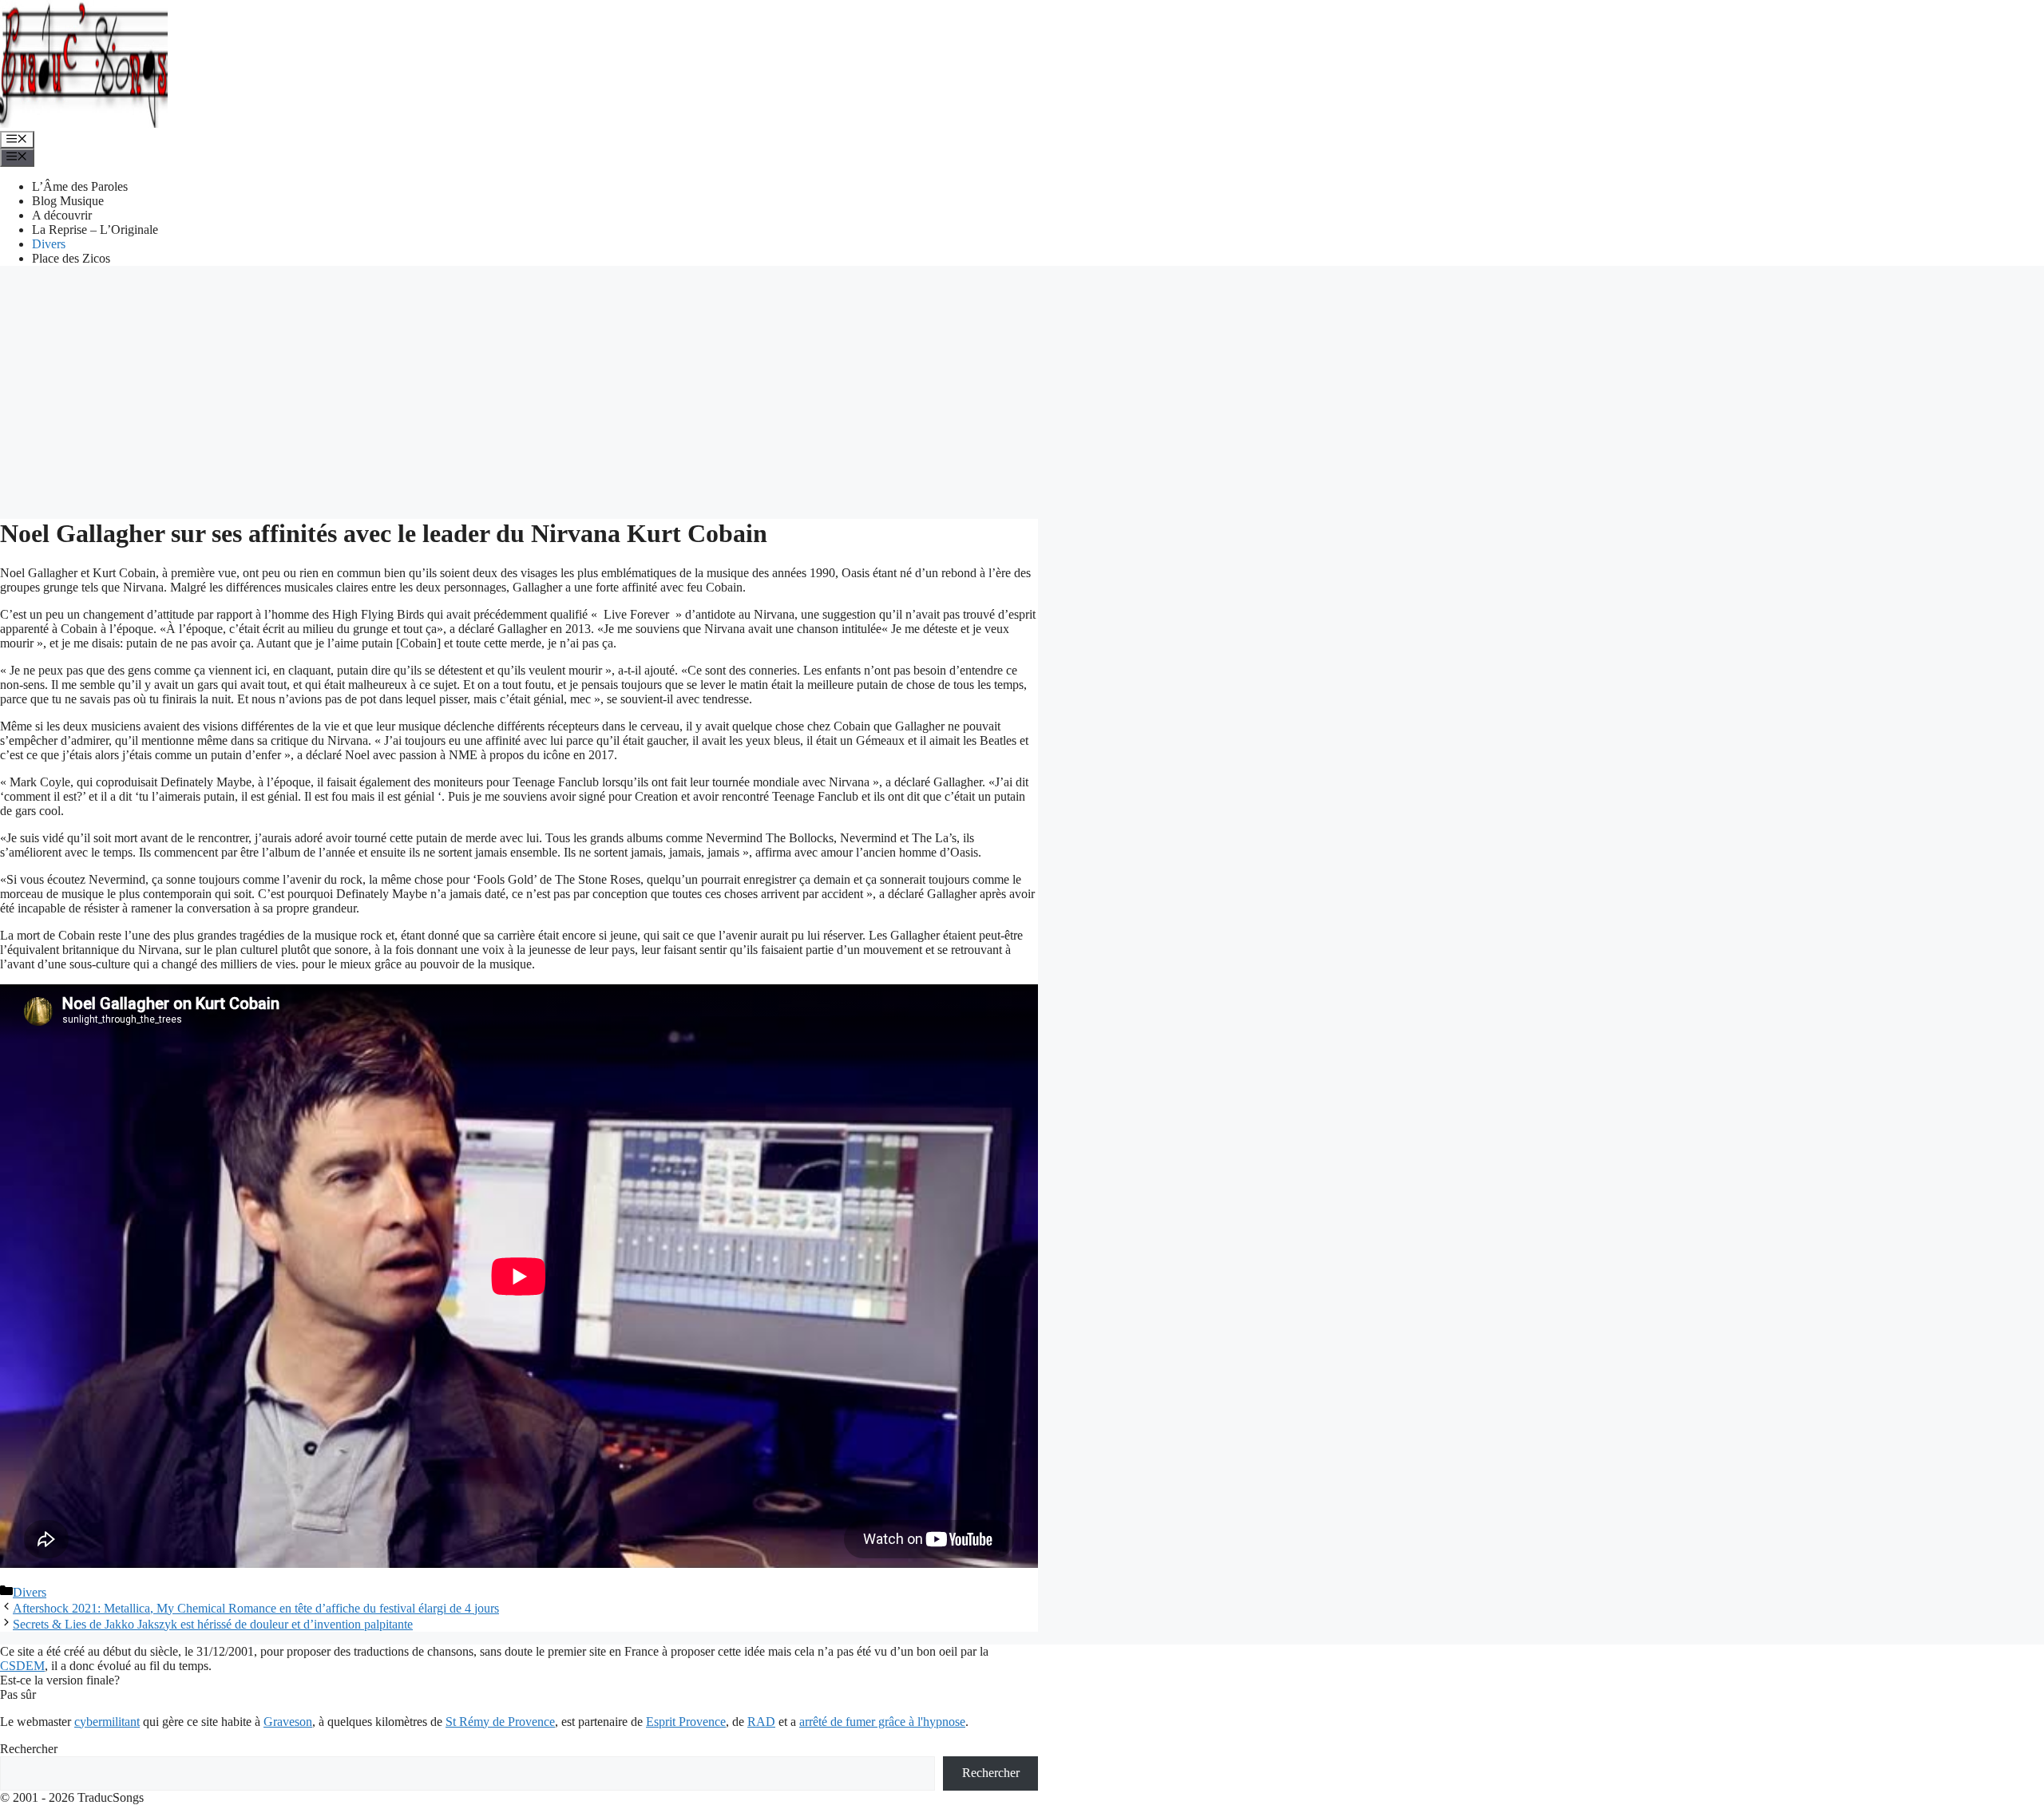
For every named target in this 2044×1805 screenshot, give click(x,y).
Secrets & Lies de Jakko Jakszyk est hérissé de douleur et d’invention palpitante (213, 1624)
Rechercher (29, 1749)
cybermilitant (107, 1722)
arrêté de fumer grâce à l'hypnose (882, 1722)
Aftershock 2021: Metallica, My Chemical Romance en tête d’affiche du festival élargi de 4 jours (256, 1608)
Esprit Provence (686, 1722)
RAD (761, 1722)
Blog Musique (68, 201)
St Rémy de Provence (500, 1722)
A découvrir (62, 215)
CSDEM (22, 1666)
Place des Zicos (71, 258)
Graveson (288, 1722)
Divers (49, 244)
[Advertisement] (1022, 390)
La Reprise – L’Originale (95, 230)
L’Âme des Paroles (80, 186)
